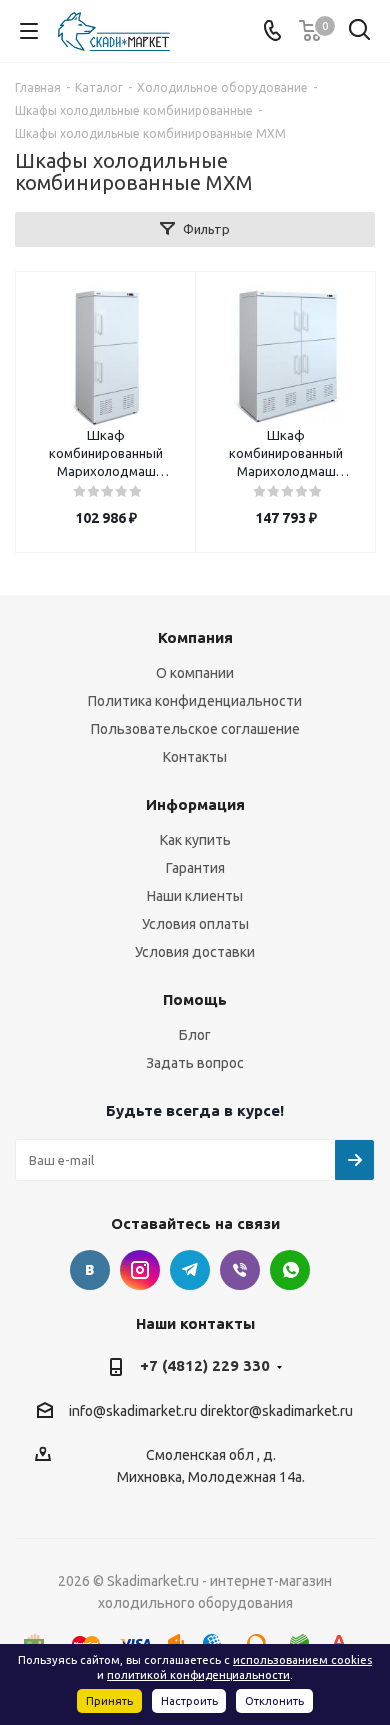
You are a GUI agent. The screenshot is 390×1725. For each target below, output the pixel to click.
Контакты (195, 757)
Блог (195, 1035)
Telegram (190, 1270)
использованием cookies (302, 1660)
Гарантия (195, 868)
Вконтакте (90, 1270)
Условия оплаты (195, 924)
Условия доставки (195, 952)
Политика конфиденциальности (195, 701)
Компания (195, 637)
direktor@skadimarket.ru (276, 1411)
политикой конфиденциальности (198, 1675)
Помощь (195, 999)
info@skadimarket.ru (133, 1411)
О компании (195, 673)
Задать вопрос (195, 1063)
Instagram (140, 1270)
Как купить (195, 840)
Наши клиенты (195, 896)
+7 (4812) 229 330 (205, 1365)
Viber (240, 1270)
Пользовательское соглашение (195, 729)
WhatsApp (290, 1270)
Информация (195, 804)
